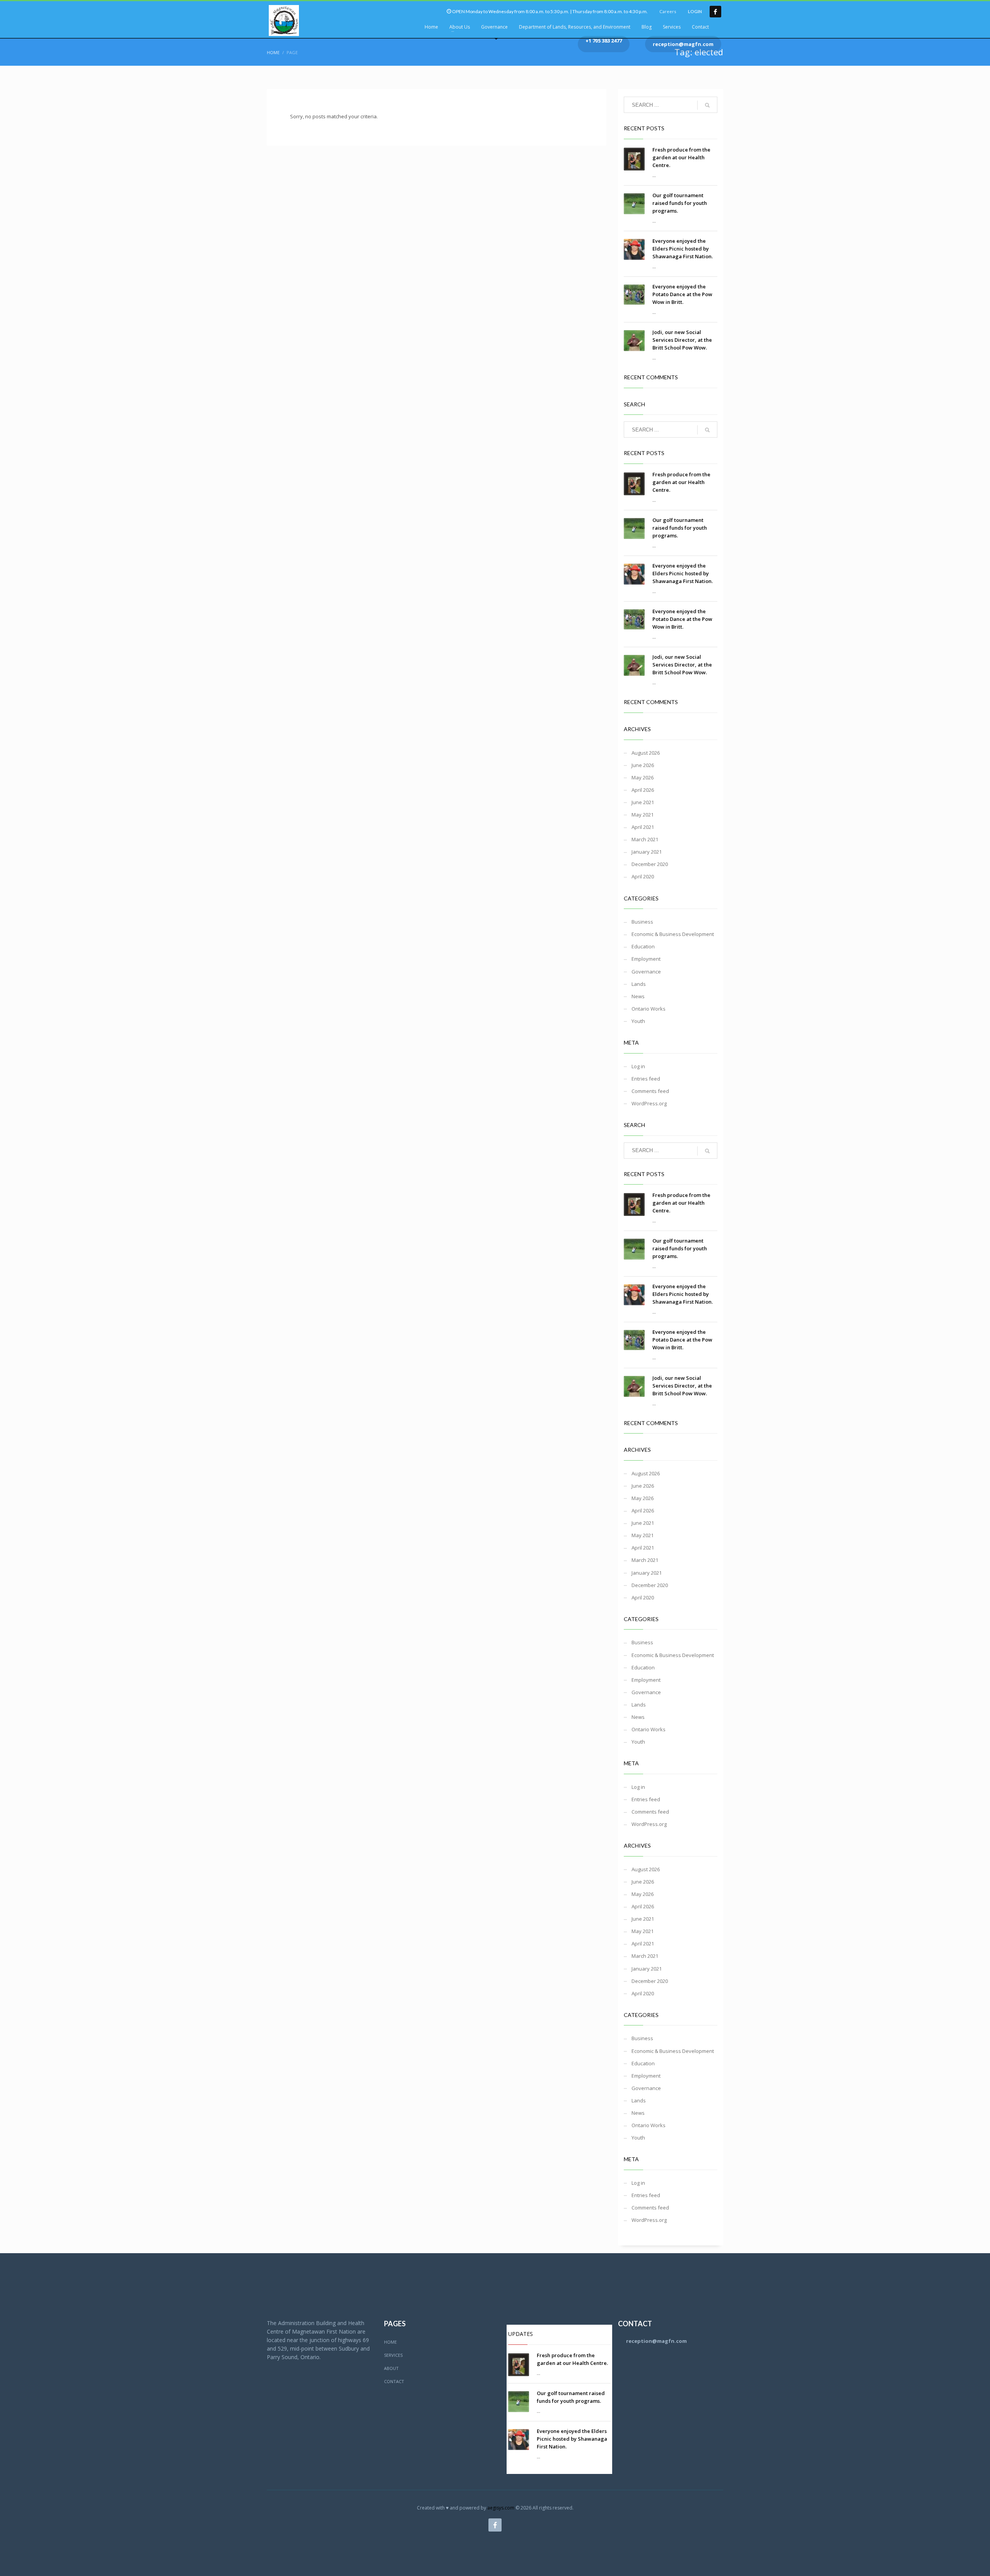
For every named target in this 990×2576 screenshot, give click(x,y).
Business (642, 922)
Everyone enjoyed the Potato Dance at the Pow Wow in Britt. (682, 294)
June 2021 (643, 802)
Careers (668, 11)
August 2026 (646, 753)
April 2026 (643, 790)
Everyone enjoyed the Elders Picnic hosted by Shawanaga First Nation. (683, 249)
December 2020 (650, 864)
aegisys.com (501, 2508)
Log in (638, 1066)
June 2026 (643, 765)
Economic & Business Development (673, 934)
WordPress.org (649, 1103)
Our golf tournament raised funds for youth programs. (680, 203)
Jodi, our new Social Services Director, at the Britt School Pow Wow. (682, 340)
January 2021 (647, 852)
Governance (646, 972)
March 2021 (645, 839)
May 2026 (643, 777)
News (638, 996)
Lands (639, 984)
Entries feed (646, 1079)
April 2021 (643, 827)
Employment (646, 959)
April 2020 (643, 876)
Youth (638, 1021)
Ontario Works (649, 1009)
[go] (707, 105)
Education (643, 946)
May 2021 (643, 815)
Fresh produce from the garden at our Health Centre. (681, 157)
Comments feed (650, 1091)
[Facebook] (715, 12)
